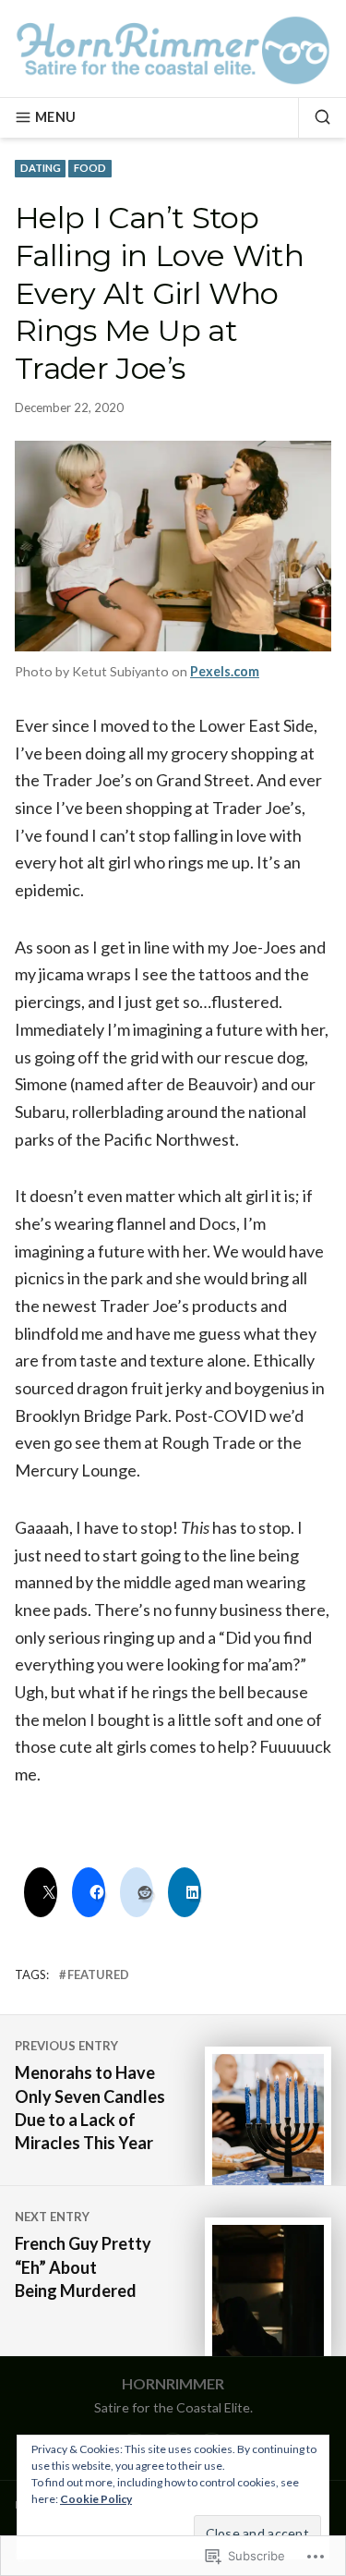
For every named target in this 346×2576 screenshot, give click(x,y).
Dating (41, 168)
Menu (55, 117)
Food (90, 168)
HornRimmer (173, 2383)
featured (98, 1975)
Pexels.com (225, 671)
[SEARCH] (315, 117)
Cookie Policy (96, 2499)
